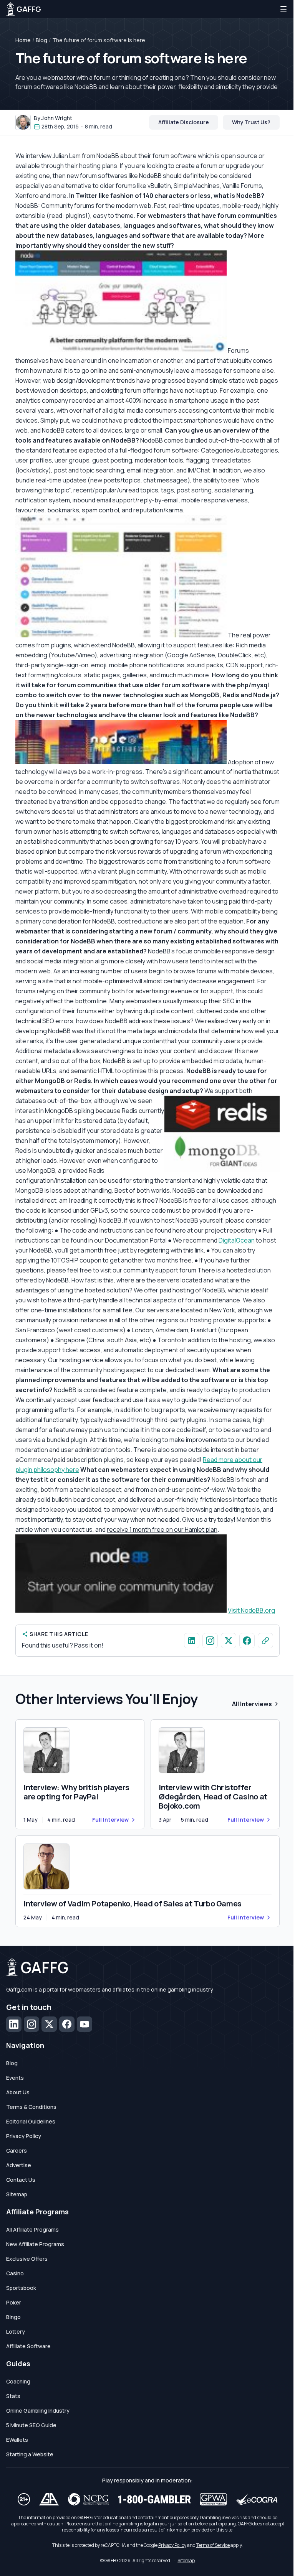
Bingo (13, 2317)
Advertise (19, 2165)
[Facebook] (67, 2024)
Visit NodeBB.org (251, 1610)
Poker (14, 2302)
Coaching (18, 2381)
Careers (17, 2151)
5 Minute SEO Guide (31, 2425)
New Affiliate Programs (35, 2244)
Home (23, 40)
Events (15, 2078)
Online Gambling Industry (38, 2411)
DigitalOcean (237, 1240)
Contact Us (21, 2180)
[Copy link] (265, 1641)
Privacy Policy (24, 2136)
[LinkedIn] (14, 2024)
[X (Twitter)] (49, 2024)
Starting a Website (30, 2454)
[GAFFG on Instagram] (210, 1641)
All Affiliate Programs (32, 2230)
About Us (18, 2092)
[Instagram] (31, 2024)
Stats (13, 2396)
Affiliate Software (28, 2346)
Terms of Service (213, 2545)
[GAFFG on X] (229, 1641)
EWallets (17, 2440)
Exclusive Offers (27, 2259)
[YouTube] (85, 2024)
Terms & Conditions (31, 2107)
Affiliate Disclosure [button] (184, 122)
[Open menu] (283, 9)
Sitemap (17, 2194)
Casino (15, 2273)
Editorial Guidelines (31, 2121)
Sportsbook (21, 2288)
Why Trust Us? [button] (251, 122)
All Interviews (252, 1704)
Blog (41, 40)
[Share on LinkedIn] (192, 1641)
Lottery (16, 2332)
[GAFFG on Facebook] (247, 1641)
